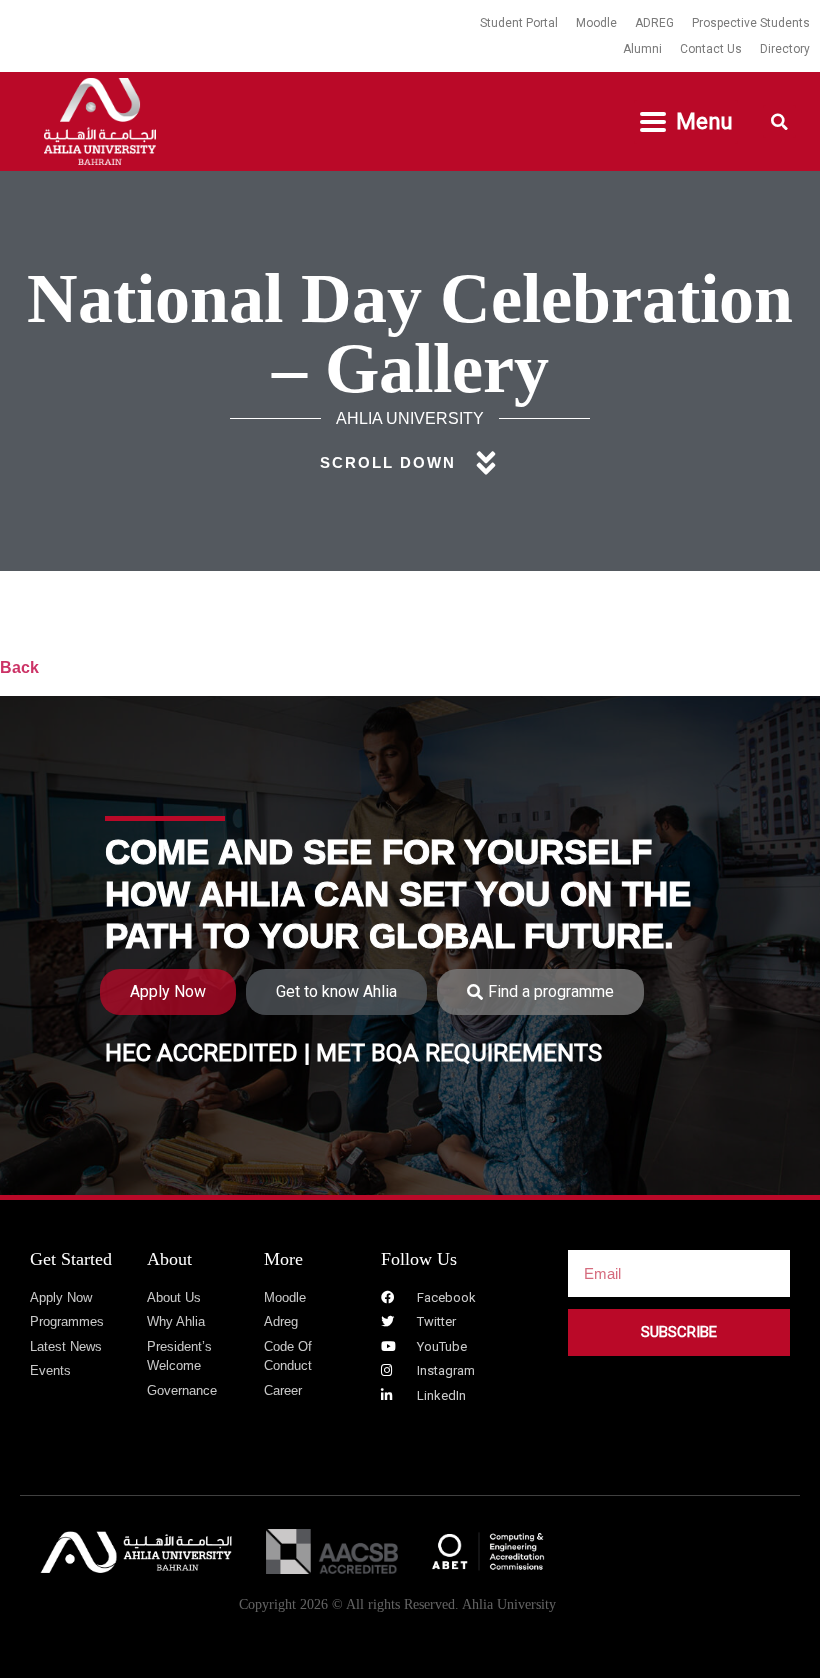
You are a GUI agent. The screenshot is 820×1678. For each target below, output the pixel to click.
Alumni (642, 49)
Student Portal (519, 23)
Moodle (596, 23)
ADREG (654, 23)
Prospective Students (751, 23)
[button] (686, 122)
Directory (785, 49)
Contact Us (711, 49)
